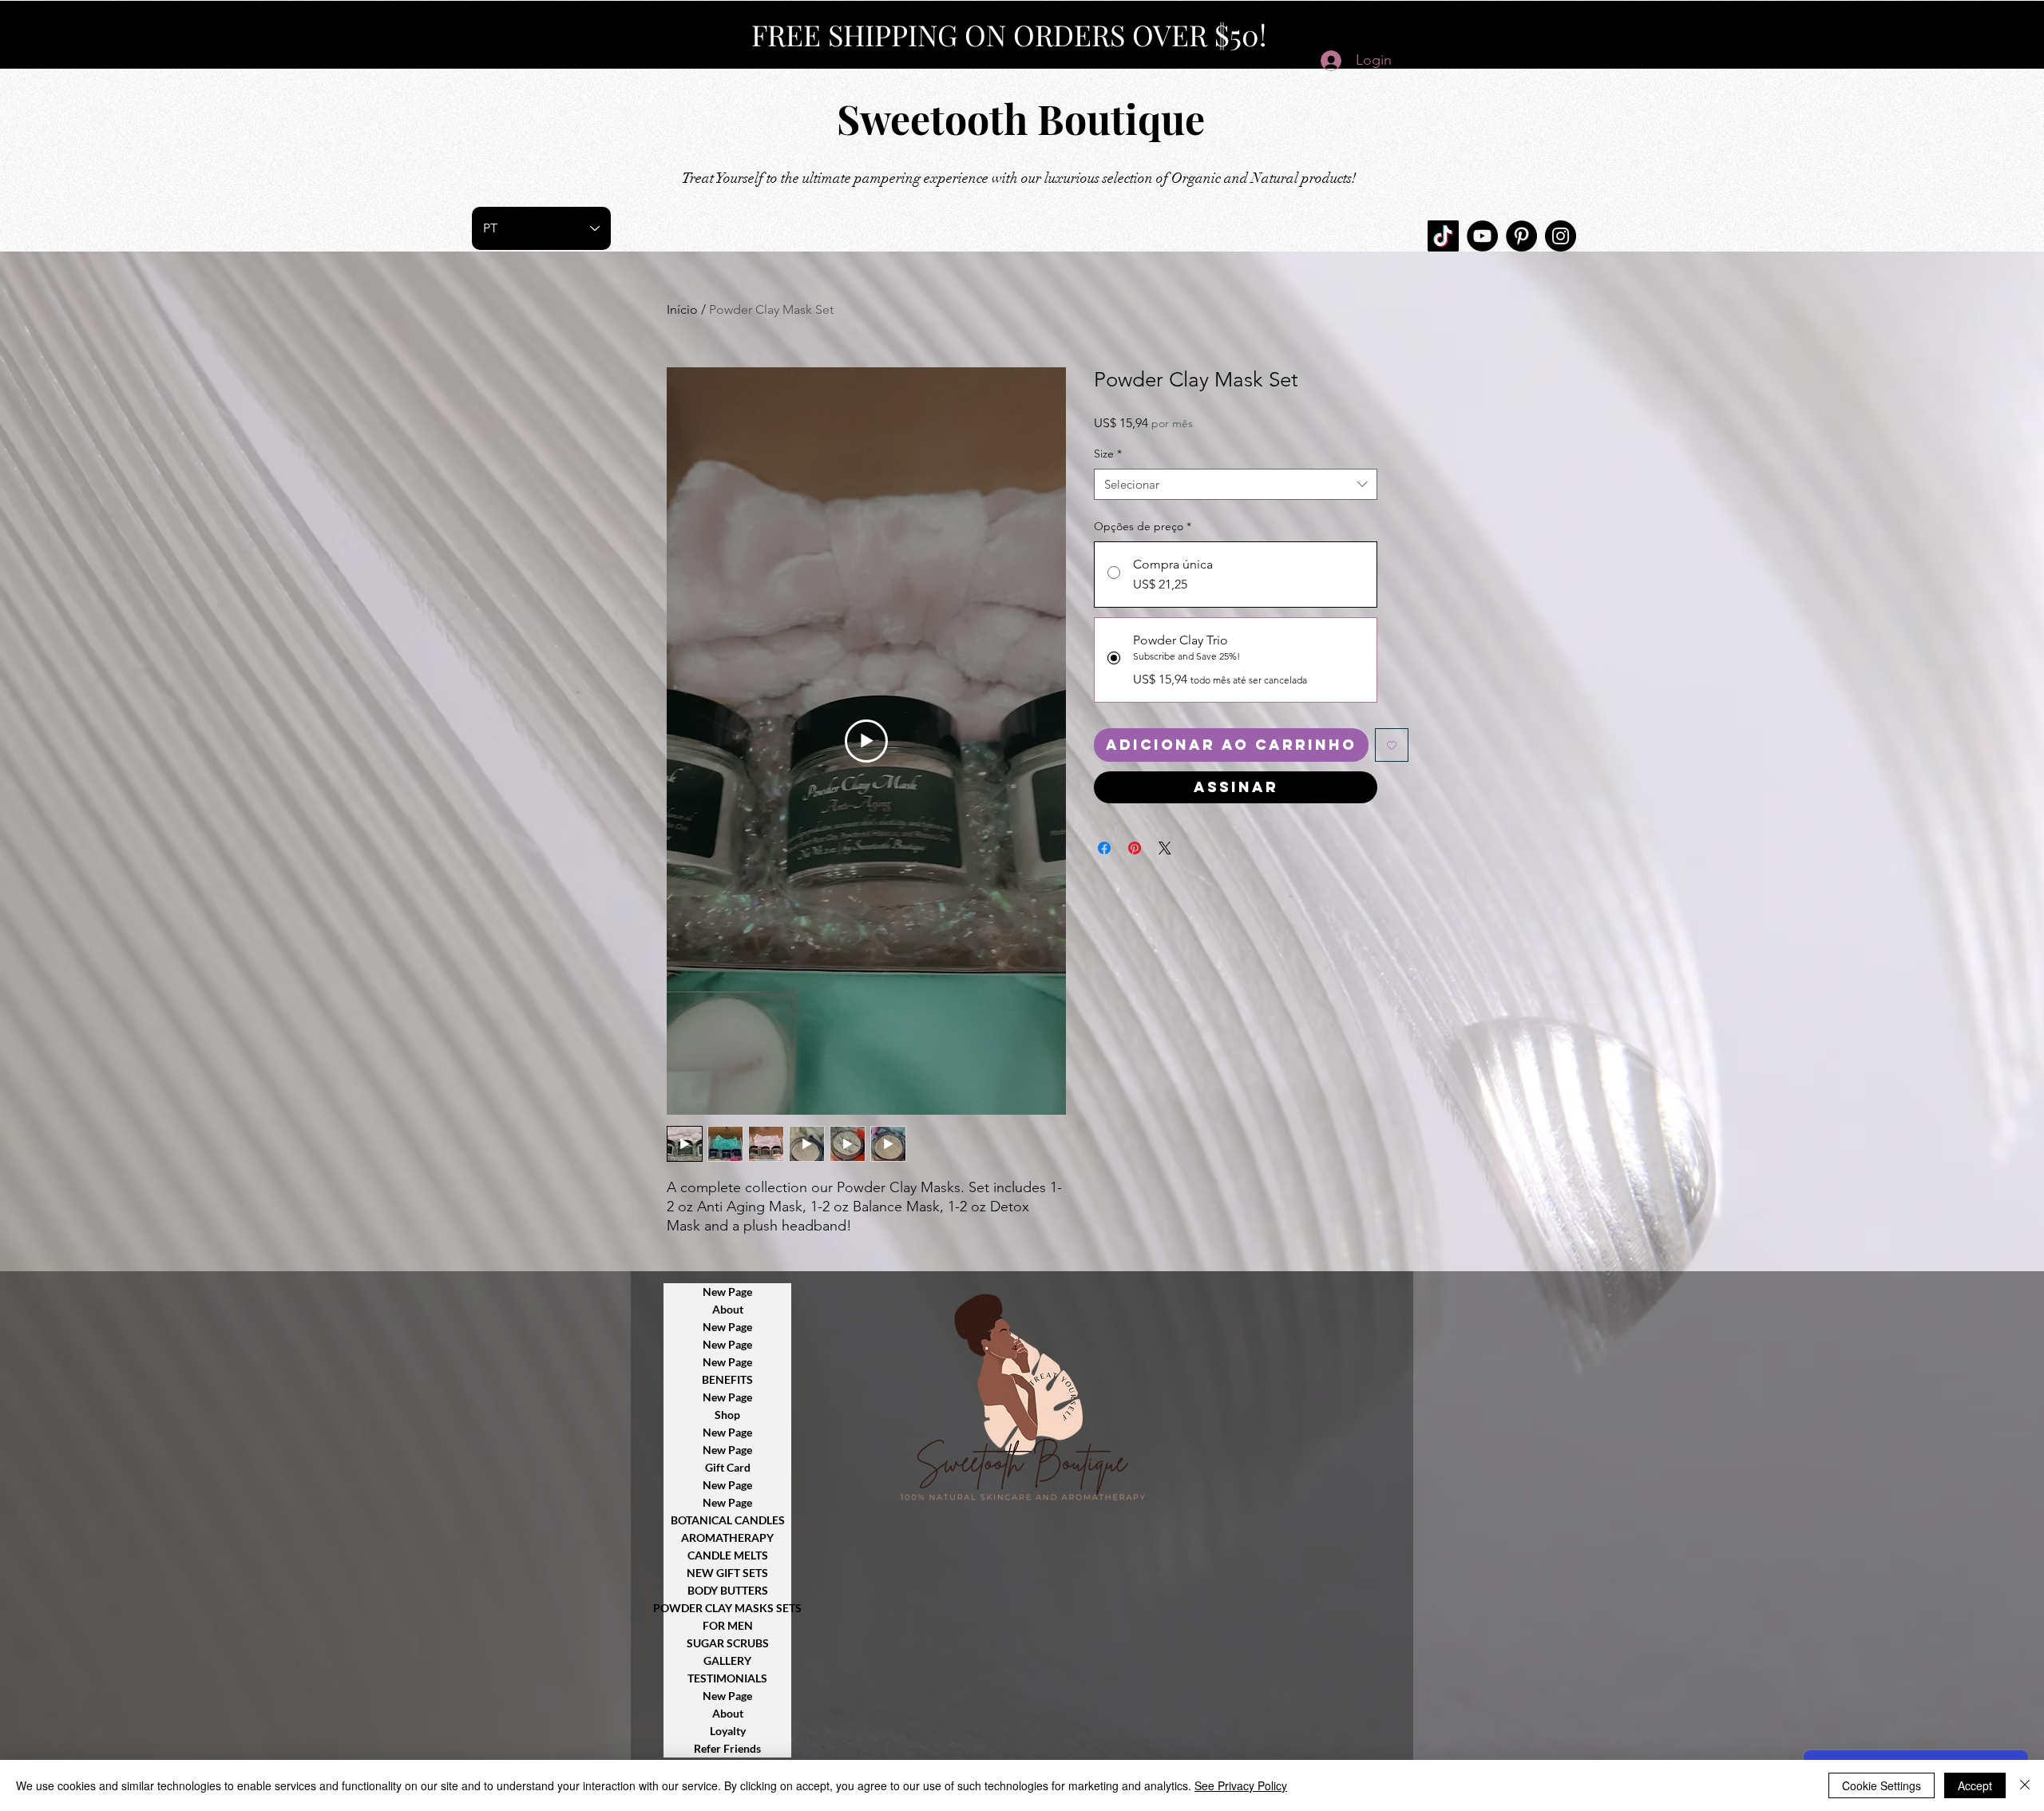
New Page (727, 1292)
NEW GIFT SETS (727, 1573)
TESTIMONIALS (727, 1678)
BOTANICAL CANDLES (728, 1520)
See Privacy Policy (1241, 1785)
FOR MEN (728, 1625)
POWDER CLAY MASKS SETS (727, 1608)
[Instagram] (1561, 236)
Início (682, 309)
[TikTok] (1443, 236)
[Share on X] (1165, 848)
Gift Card (728, 1467)
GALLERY (727, 1660)
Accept (1975, 1785)
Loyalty (728, 1731)
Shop (727, 1415)
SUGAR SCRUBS (728, 1643)
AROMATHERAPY (727, 1538)
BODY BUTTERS (728, 1590)
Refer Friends (727, 1748)
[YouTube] (1482, 236)
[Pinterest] (1521, 236)
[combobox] (1236, 484)
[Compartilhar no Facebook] (1104, 848)
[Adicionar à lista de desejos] (1392, 745)
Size (1108, 454)
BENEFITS (727, 1379)
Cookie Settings (1882, 1785)
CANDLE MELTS (728, 1555)
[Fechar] (2025, 1785)
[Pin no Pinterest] (1135, 848)
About (728, 1309)
